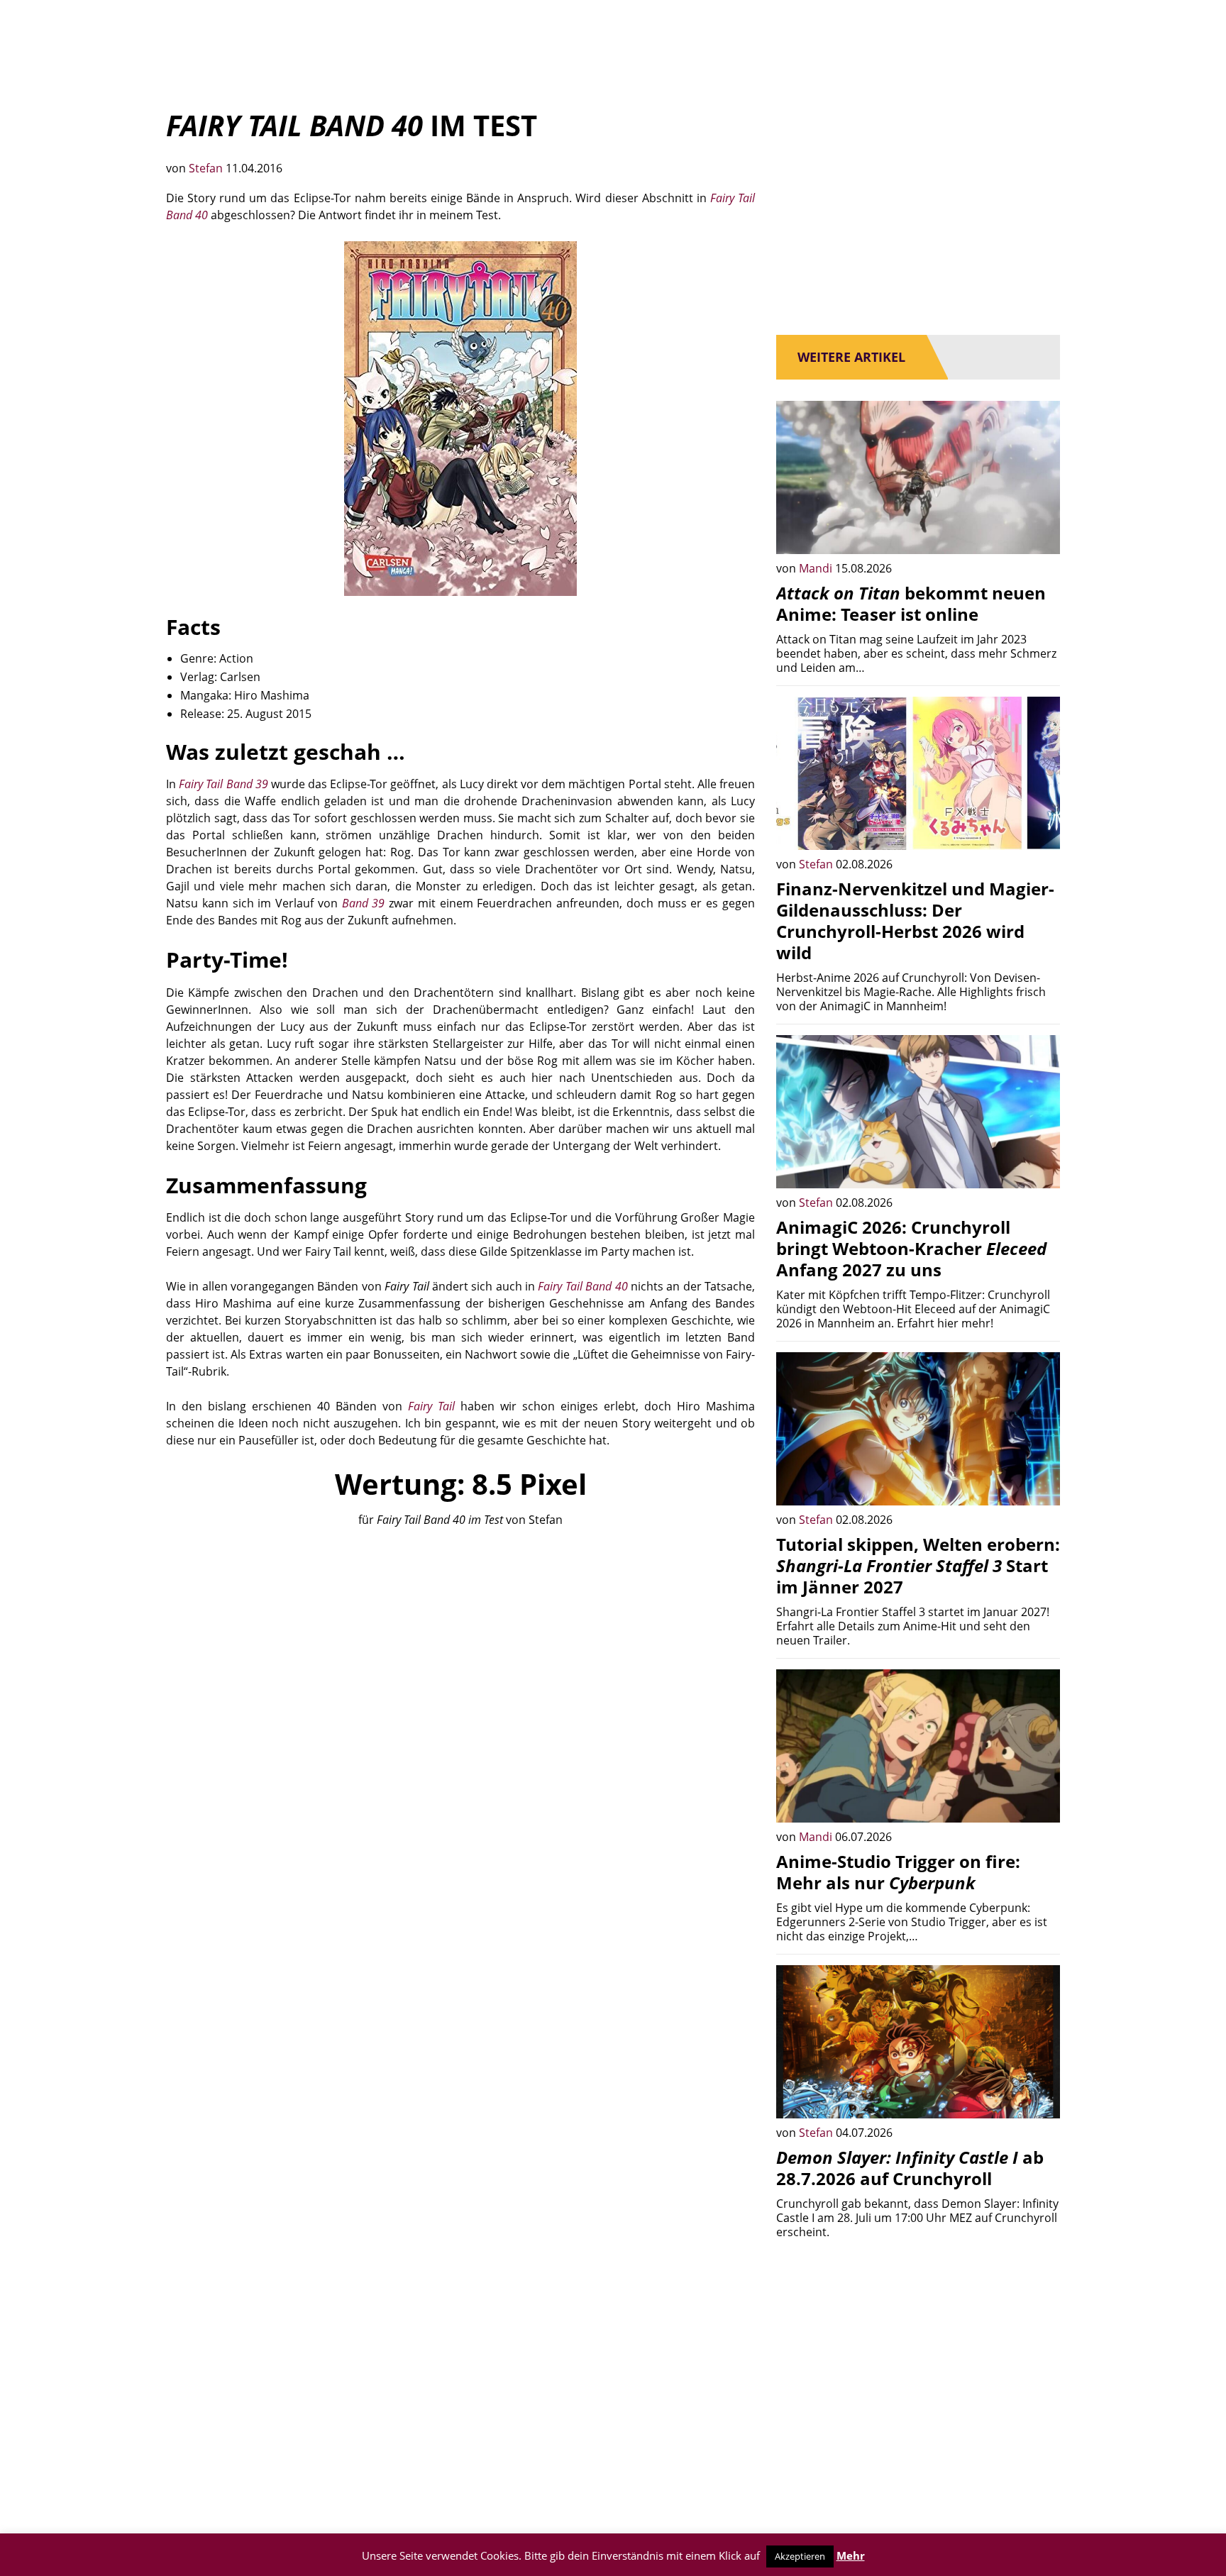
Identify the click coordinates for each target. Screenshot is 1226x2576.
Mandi (817, 568)
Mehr (851, 2555)
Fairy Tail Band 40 (582, 1286)
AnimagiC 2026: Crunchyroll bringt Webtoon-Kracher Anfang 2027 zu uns (911, 1248)
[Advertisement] (460, 1647)
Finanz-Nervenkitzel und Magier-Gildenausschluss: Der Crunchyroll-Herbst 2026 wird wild (915, 921)
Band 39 (364, 903)
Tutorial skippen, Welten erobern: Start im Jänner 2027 (918, 1565)
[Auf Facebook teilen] (1039, 533)
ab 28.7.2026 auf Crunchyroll (910, 2168)
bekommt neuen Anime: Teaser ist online (911, 603)
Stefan (207, 168)
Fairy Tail (431, 1406)
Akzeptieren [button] (800, 2556)
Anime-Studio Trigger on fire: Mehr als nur (898, 1872)
